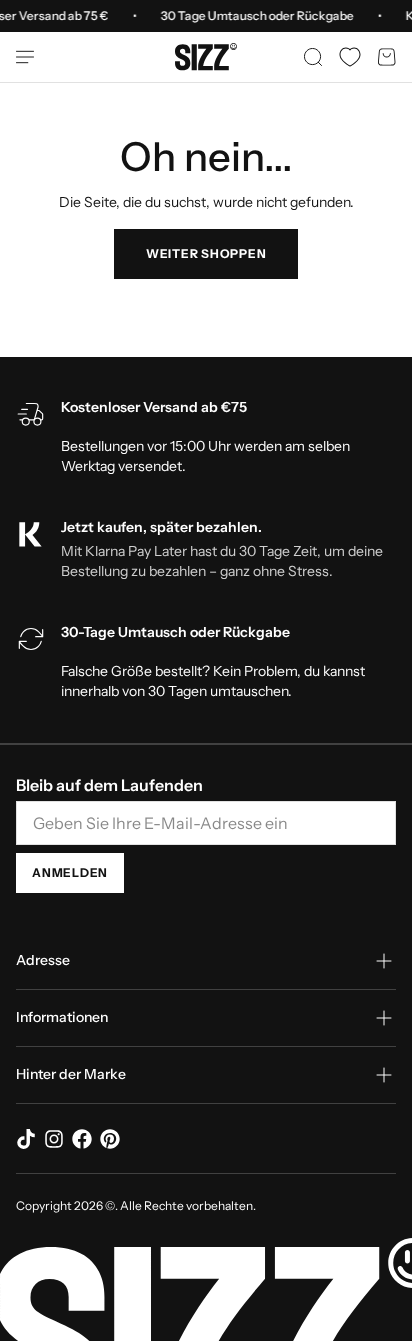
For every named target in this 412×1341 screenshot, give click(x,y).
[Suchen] (313, 57)
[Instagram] (54, 1139)
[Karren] (387, 57)
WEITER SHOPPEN (206, 253)
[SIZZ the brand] (206, 57)
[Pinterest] (110, 1139)
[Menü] (33, 57)
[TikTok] (26, 1139)
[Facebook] (82, 1139)
